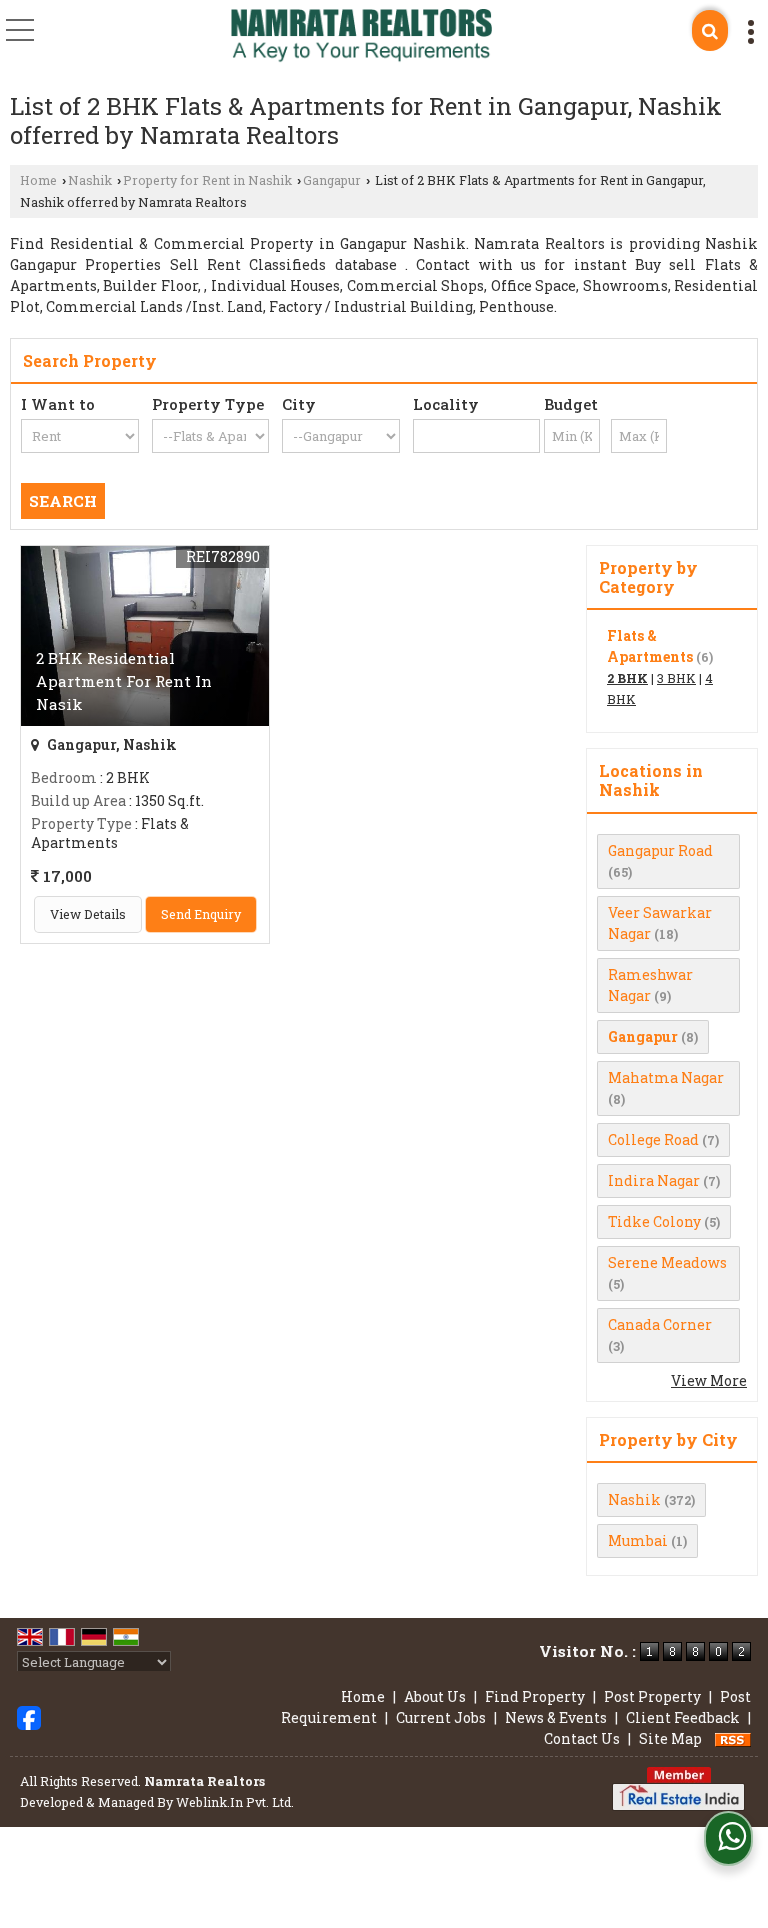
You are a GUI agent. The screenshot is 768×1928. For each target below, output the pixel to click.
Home (38, 180)
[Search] (710, 30)
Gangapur (332, 180)
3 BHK (676, 678)
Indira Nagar (654, 1180)
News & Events (556, 1717)
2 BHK (627, 678)
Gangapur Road (660, 850)
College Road (653, 1139)
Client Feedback (683, 1717)
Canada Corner (660, 1324)
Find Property (535, 1696)
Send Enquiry (201, 914)
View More (709, 1380)
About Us (435, 1696)
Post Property (652, 1696)
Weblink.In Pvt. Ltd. (235, 1802)
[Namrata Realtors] (361, 37)
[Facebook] (29, 1715)
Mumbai (638, 1540)
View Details (88, 914)
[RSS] (733, 1738)
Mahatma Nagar (666, 1077)
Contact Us (582, 1738)
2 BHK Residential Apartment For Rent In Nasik (124, 681)
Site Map (670, 1738)
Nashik (90, 180)
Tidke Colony (654, 1221)
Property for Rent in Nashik (207, 180)
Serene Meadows (667, 1262)
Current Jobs (441, 1717)
